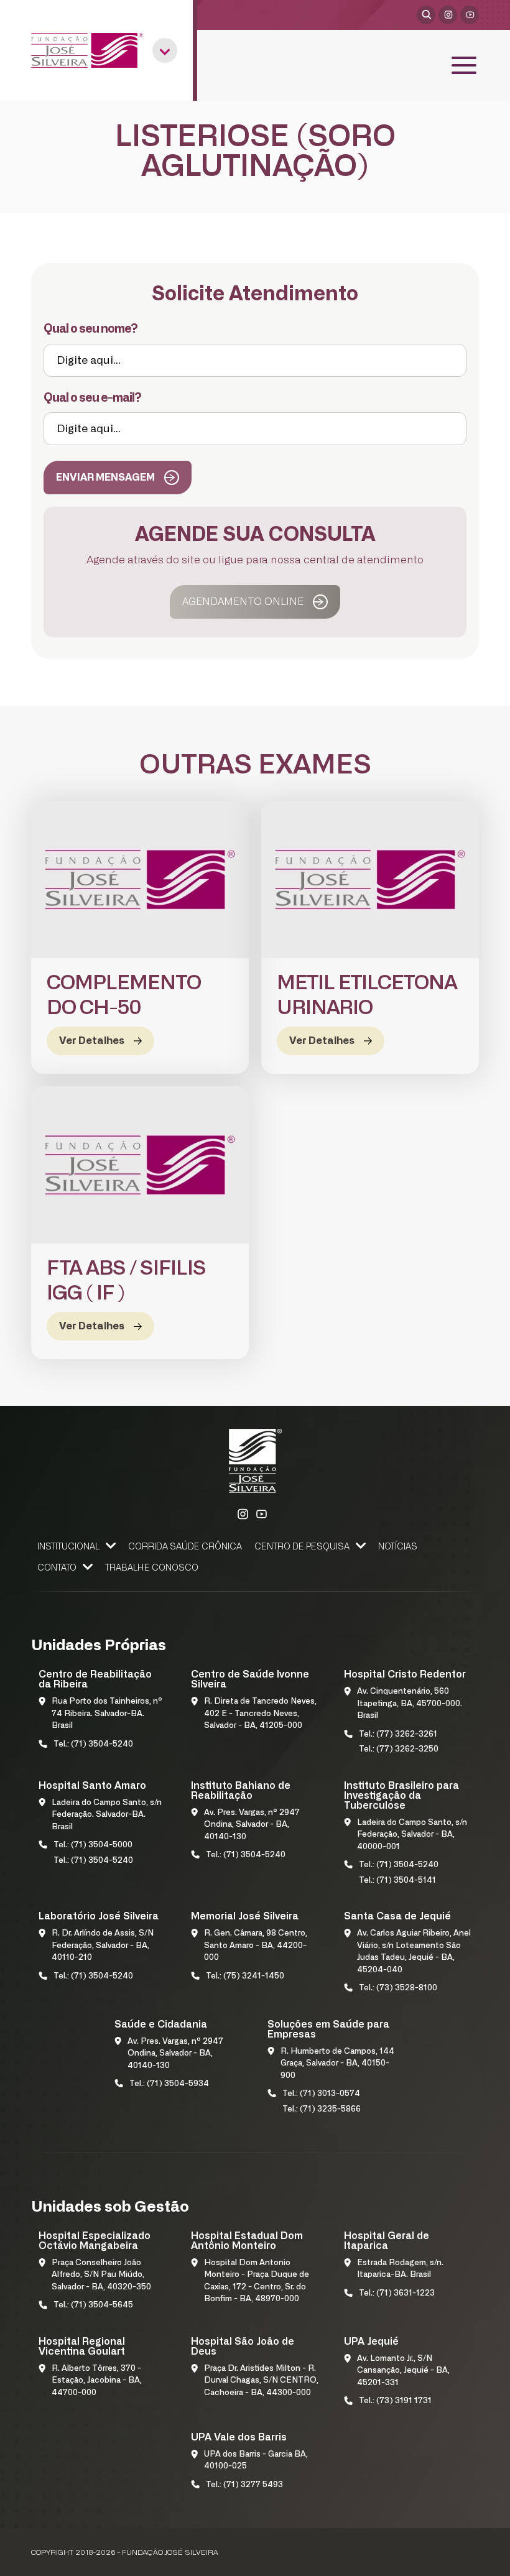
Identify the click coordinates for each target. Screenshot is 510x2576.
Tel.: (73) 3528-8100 (398, 1988)
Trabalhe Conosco (152, 1568)
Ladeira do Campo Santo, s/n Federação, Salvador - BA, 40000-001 (412, 1835)
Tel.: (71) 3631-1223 (397, 2293)
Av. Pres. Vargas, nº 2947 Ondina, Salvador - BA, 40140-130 (252, 1825)
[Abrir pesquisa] (426, 15)
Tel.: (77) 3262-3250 (399, 1749)
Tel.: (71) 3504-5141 (397, 1881)
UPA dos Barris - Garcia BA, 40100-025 (256, 2461)
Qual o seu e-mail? (92, 398)
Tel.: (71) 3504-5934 (169, 2084)
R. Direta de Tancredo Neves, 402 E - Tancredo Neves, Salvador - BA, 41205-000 (260, 1714)
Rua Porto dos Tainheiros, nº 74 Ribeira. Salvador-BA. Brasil (107, 1714)
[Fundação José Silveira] (87, 50)
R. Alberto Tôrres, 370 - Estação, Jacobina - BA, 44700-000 (97, 2381)
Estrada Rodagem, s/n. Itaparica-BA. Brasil (400, 2269)
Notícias (398, 1547)
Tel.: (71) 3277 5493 (244, 2485)
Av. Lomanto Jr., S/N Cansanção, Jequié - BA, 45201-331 (403, 2371)
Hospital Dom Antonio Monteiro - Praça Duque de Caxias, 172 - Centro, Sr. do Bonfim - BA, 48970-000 (257, 2281)
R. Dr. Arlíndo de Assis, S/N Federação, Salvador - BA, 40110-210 (103, 1946)
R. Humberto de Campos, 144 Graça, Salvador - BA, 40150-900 (337, 2064)
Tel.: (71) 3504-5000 (93, 1845)
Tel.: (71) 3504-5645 (93, 2305)
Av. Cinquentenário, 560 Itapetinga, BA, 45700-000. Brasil (410, 1704)
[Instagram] (448, 15)
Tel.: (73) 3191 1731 (395, 2401)
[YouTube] (470, 15)
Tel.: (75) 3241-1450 (245, 1976)
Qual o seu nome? (90, 329)
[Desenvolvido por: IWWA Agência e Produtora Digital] (462, 2555)
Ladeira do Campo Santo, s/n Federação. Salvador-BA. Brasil (107, 1815)
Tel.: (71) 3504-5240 (93, 1744)
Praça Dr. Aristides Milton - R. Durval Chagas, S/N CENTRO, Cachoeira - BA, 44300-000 (261, 2381)
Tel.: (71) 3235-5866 (322, 2109)
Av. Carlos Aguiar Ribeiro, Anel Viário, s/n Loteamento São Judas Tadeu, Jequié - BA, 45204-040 (414, 1952)
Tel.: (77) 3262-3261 (398, 1734)
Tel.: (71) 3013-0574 (321, 2094)
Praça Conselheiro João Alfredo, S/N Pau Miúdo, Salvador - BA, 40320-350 (101, 2275)
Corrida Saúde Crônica (185, 1547)
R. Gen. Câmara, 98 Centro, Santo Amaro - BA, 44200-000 (256, 1946)
